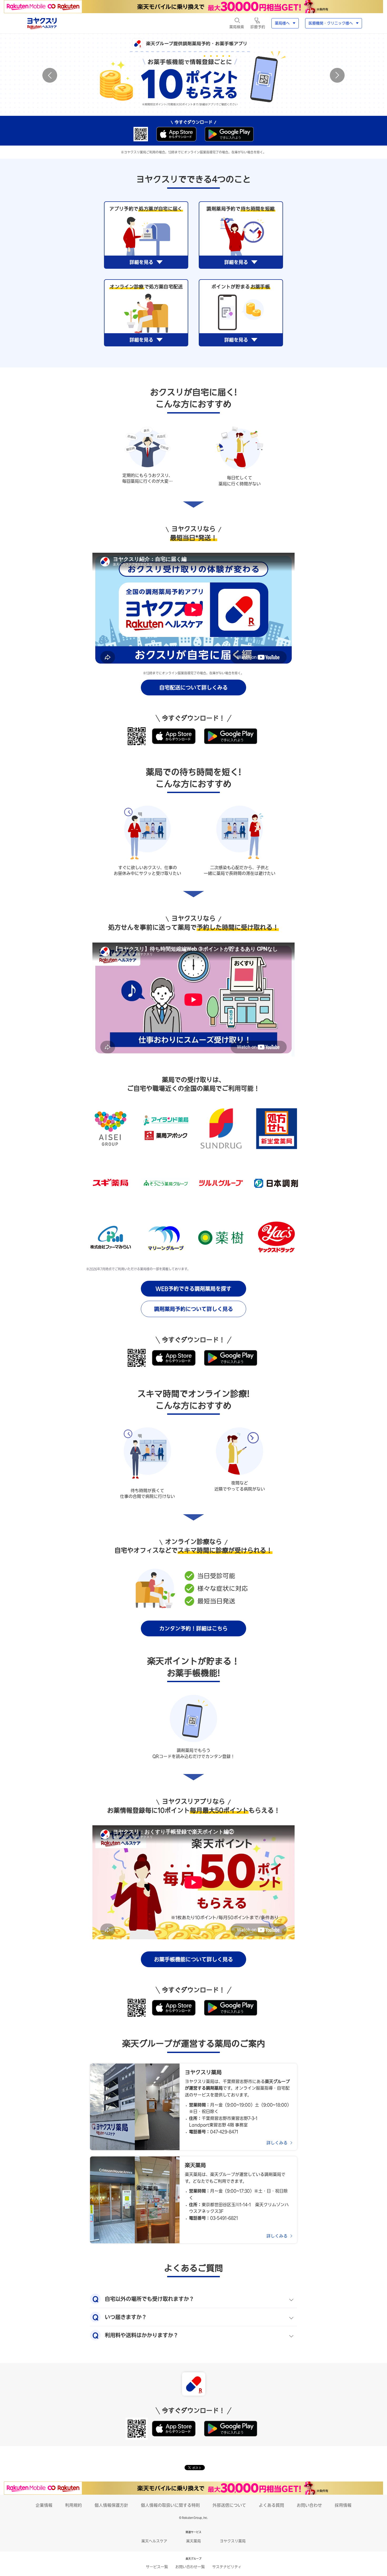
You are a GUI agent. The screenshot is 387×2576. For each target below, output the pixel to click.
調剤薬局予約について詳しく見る (193, 1309)
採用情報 (343, 2505)
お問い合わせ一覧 (190, 2567)
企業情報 (44, 2505)
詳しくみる (277, 2143)
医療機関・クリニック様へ (331, 23)
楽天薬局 (193, 2541)
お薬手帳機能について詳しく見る (193, 1959)
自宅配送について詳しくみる (193, 687)
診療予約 (258, 27)
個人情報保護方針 (111, 2505)
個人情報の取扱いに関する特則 (170, 2505)
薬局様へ (282, 23)
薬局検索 (237, 27)
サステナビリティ (227, 2567)
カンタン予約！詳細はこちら (193, 1628)
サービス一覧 (157, 2567)
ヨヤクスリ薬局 (233, 2541)
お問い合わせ (309, 2505)
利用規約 (73, 2505)
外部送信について (229, 2505)
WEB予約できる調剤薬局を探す (193, 1289)
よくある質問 (271, 2505)
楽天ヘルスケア (154, 2541)
